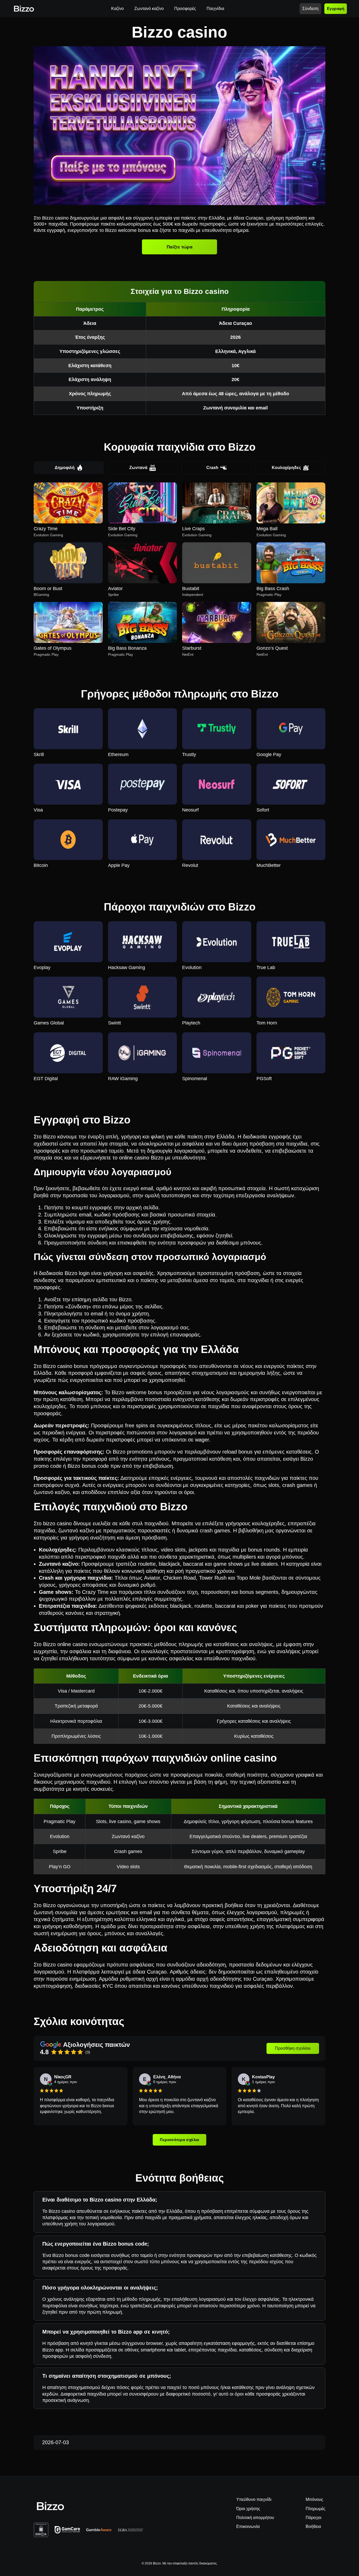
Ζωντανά (138, 468)
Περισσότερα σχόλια (179, 2140)
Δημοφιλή (65, 468)
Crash (212, 468)
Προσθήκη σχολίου (293, 2048)
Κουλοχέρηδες (286, 468)
